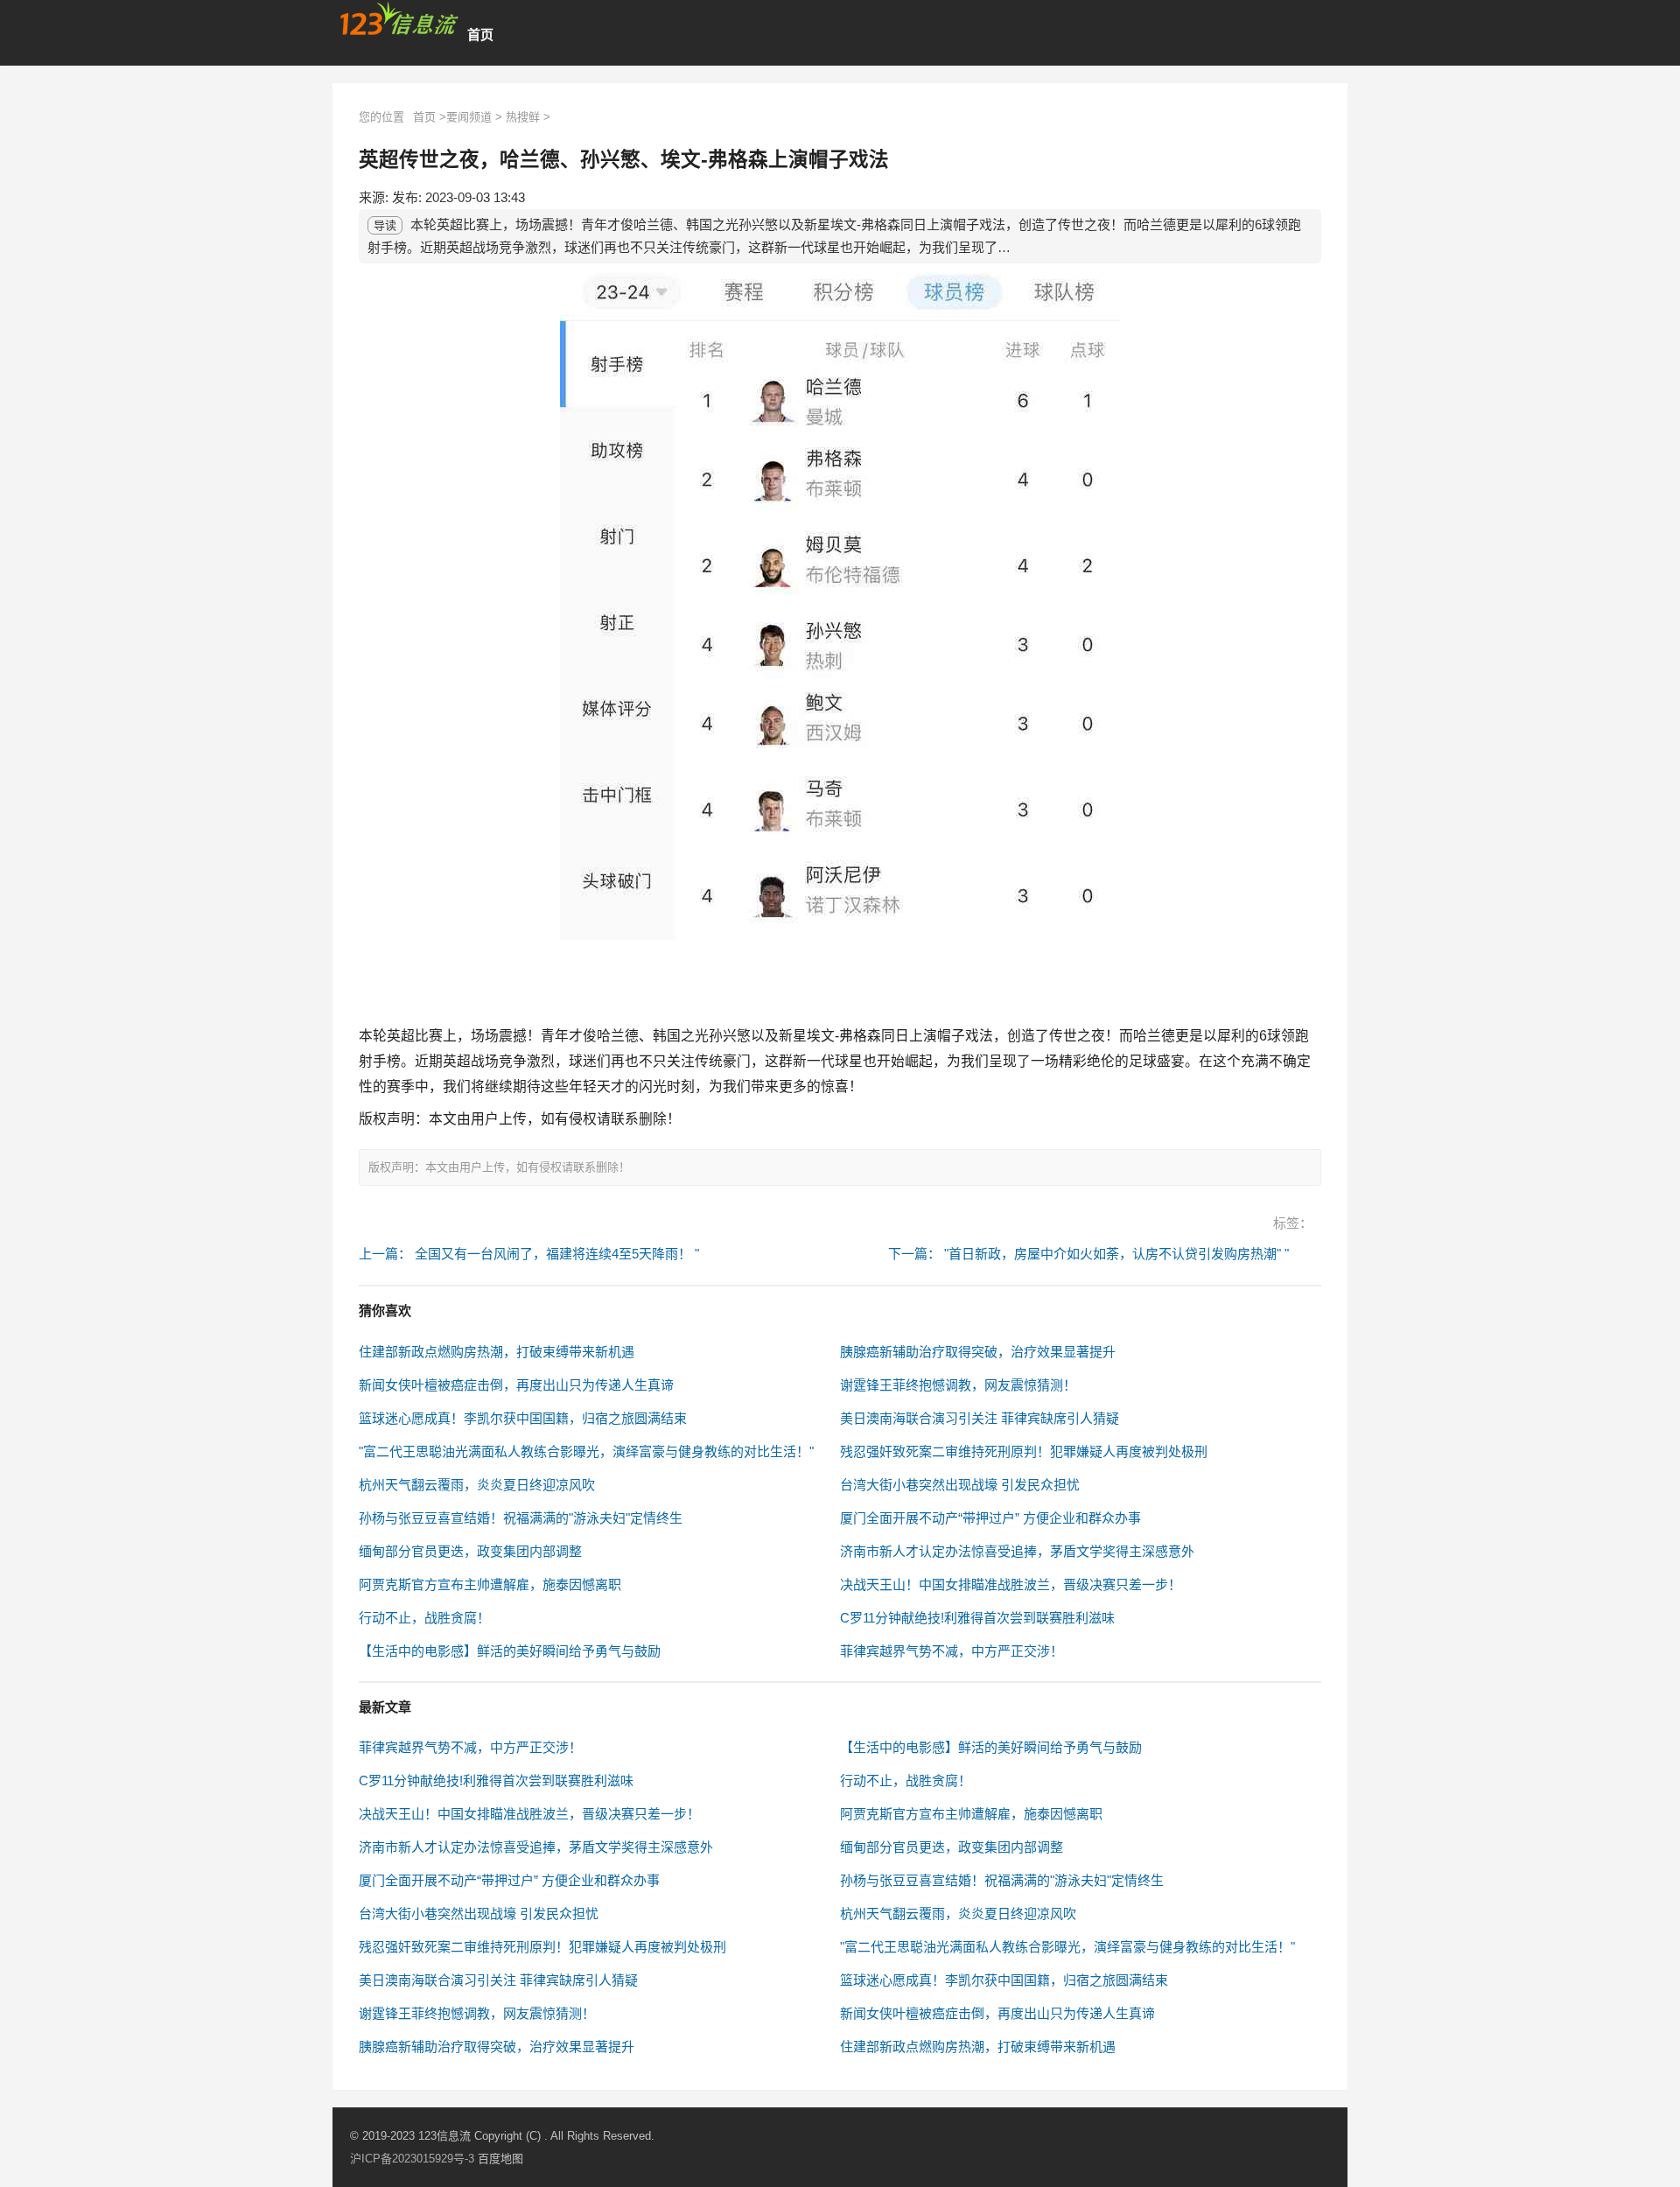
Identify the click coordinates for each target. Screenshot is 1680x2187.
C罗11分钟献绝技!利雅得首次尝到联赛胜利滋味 (977, 1618)
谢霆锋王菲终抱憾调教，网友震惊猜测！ (958, 1385)
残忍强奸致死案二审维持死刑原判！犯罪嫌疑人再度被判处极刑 (1024, 1451)
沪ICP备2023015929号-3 (412, 2159)
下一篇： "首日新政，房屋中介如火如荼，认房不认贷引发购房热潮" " (1088, 1254)
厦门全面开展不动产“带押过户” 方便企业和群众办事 (990, 1518)
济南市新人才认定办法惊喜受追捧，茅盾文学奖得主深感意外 (1017, 1551)
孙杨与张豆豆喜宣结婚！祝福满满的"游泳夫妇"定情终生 (521, 1518)
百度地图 (500, 2159)
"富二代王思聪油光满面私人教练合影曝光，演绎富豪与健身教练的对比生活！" (586, 1451)
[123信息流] (399, 19)
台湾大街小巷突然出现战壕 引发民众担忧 (960, 1485)
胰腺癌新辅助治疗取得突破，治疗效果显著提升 (978, 1352)
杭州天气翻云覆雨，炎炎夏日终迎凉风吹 (477, 1485)
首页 (480, 35)
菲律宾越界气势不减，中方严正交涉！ (952, 1651)
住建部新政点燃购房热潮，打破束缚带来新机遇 (497, 1352)
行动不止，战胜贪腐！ (424, 1618)
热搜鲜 (523, 117)
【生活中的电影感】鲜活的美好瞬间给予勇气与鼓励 (510, 1651)
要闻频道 (469, 117)
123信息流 (446, 2136)
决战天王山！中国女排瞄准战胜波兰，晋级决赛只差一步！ (1011, 1584)
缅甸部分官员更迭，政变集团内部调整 (470, 1551)
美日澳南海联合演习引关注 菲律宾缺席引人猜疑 (980, 1418)
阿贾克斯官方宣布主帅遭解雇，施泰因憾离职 (490, 1584)
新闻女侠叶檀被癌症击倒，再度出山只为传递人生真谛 (516, 1385)
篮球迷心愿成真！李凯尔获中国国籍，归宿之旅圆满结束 (523, 1418)
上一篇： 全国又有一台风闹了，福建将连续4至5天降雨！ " (529, 1254)
